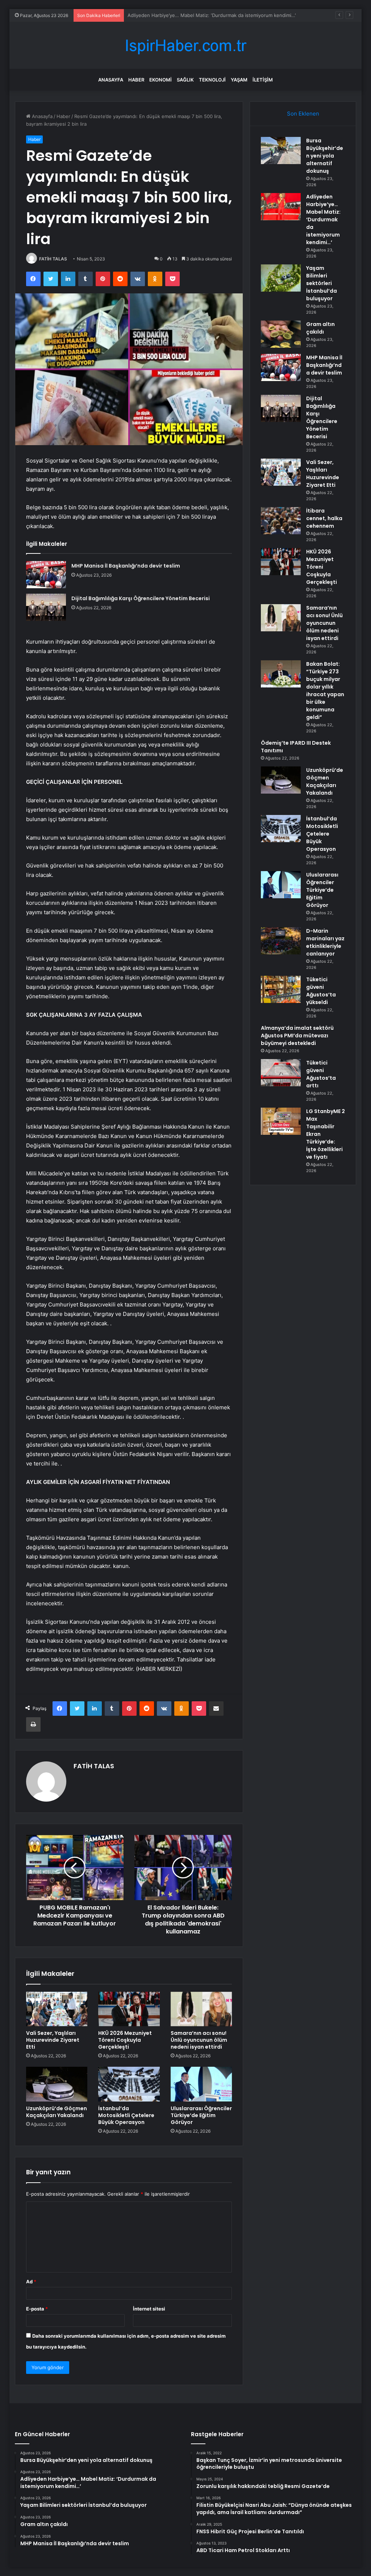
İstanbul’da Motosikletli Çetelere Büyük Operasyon (126, 2115)
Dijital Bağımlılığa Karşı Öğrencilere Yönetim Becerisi (141, 598)
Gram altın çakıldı (320, 328)
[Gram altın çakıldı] (281, 334)
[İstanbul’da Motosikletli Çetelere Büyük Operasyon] (129, 2084)
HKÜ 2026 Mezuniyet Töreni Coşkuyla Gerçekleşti (125, 2040)
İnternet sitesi (149, 2309)
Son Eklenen (303, 114)
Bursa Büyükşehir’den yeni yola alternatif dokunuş (325, 156)
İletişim (263, 80)
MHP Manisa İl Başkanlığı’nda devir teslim (126, 566)
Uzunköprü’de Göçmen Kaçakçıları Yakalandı (57, 2112)
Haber (136, 80)
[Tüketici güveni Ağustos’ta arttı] (281, 1073)
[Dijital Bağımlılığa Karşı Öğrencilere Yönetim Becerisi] (46, 607)
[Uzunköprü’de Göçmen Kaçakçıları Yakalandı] (57, 2084)
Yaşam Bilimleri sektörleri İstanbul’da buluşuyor (180, 15)
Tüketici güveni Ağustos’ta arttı (321, 1074)
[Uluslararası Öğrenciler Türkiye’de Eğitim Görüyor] (201, 2084)
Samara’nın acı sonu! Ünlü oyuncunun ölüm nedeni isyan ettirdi (199, 2040)
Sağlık (185, 80)
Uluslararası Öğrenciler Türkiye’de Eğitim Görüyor (201, 2115)
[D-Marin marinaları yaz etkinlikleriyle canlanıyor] (281, 941)
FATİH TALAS (53, 259)
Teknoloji (212, 80)
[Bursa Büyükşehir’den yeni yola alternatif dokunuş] (281, 150)
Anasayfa (111, 80)
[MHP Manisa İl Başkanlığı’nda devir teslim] (46, 575)
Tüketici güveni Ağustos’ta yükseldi (321, 991)
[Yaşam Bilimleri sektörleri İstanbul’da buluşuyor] (281, 278)
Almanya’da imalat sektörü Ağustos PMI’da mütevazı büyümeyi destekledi (297, 1036)
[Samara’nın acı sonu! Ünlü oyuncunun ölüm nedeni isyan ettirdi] (201, 2009)
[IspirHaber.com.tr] (185, 45)
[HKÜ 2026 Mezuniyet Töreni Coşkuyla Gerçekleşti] (129, 2009)
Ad (31, 2282)
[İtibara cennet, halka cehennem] (281, 521)
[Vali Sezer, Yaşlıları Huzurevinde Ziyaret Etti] (57, 2009)
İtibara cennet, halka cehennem (324, 518)
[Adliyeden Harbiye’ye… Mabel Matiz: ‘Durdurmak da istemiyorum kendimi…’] (281, 207)
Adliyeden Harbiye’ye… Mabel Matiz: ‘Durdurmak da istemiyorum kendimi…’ (323, 219)
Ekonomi (161, 80)
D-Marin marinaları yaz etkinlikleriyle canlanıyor (325, 942)
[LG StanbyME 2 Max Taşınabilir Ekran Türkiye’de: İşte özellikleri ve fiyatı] (281, 1121)
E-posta (37, 2309)
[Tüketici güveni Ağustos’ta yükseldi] (281, 989)
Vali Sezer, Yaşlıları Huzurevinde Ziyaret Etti (53, 2040)
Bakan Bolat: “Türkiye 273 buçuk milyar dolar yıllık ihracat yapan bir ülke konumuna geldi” (325, 691)
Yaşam (239, 80)
